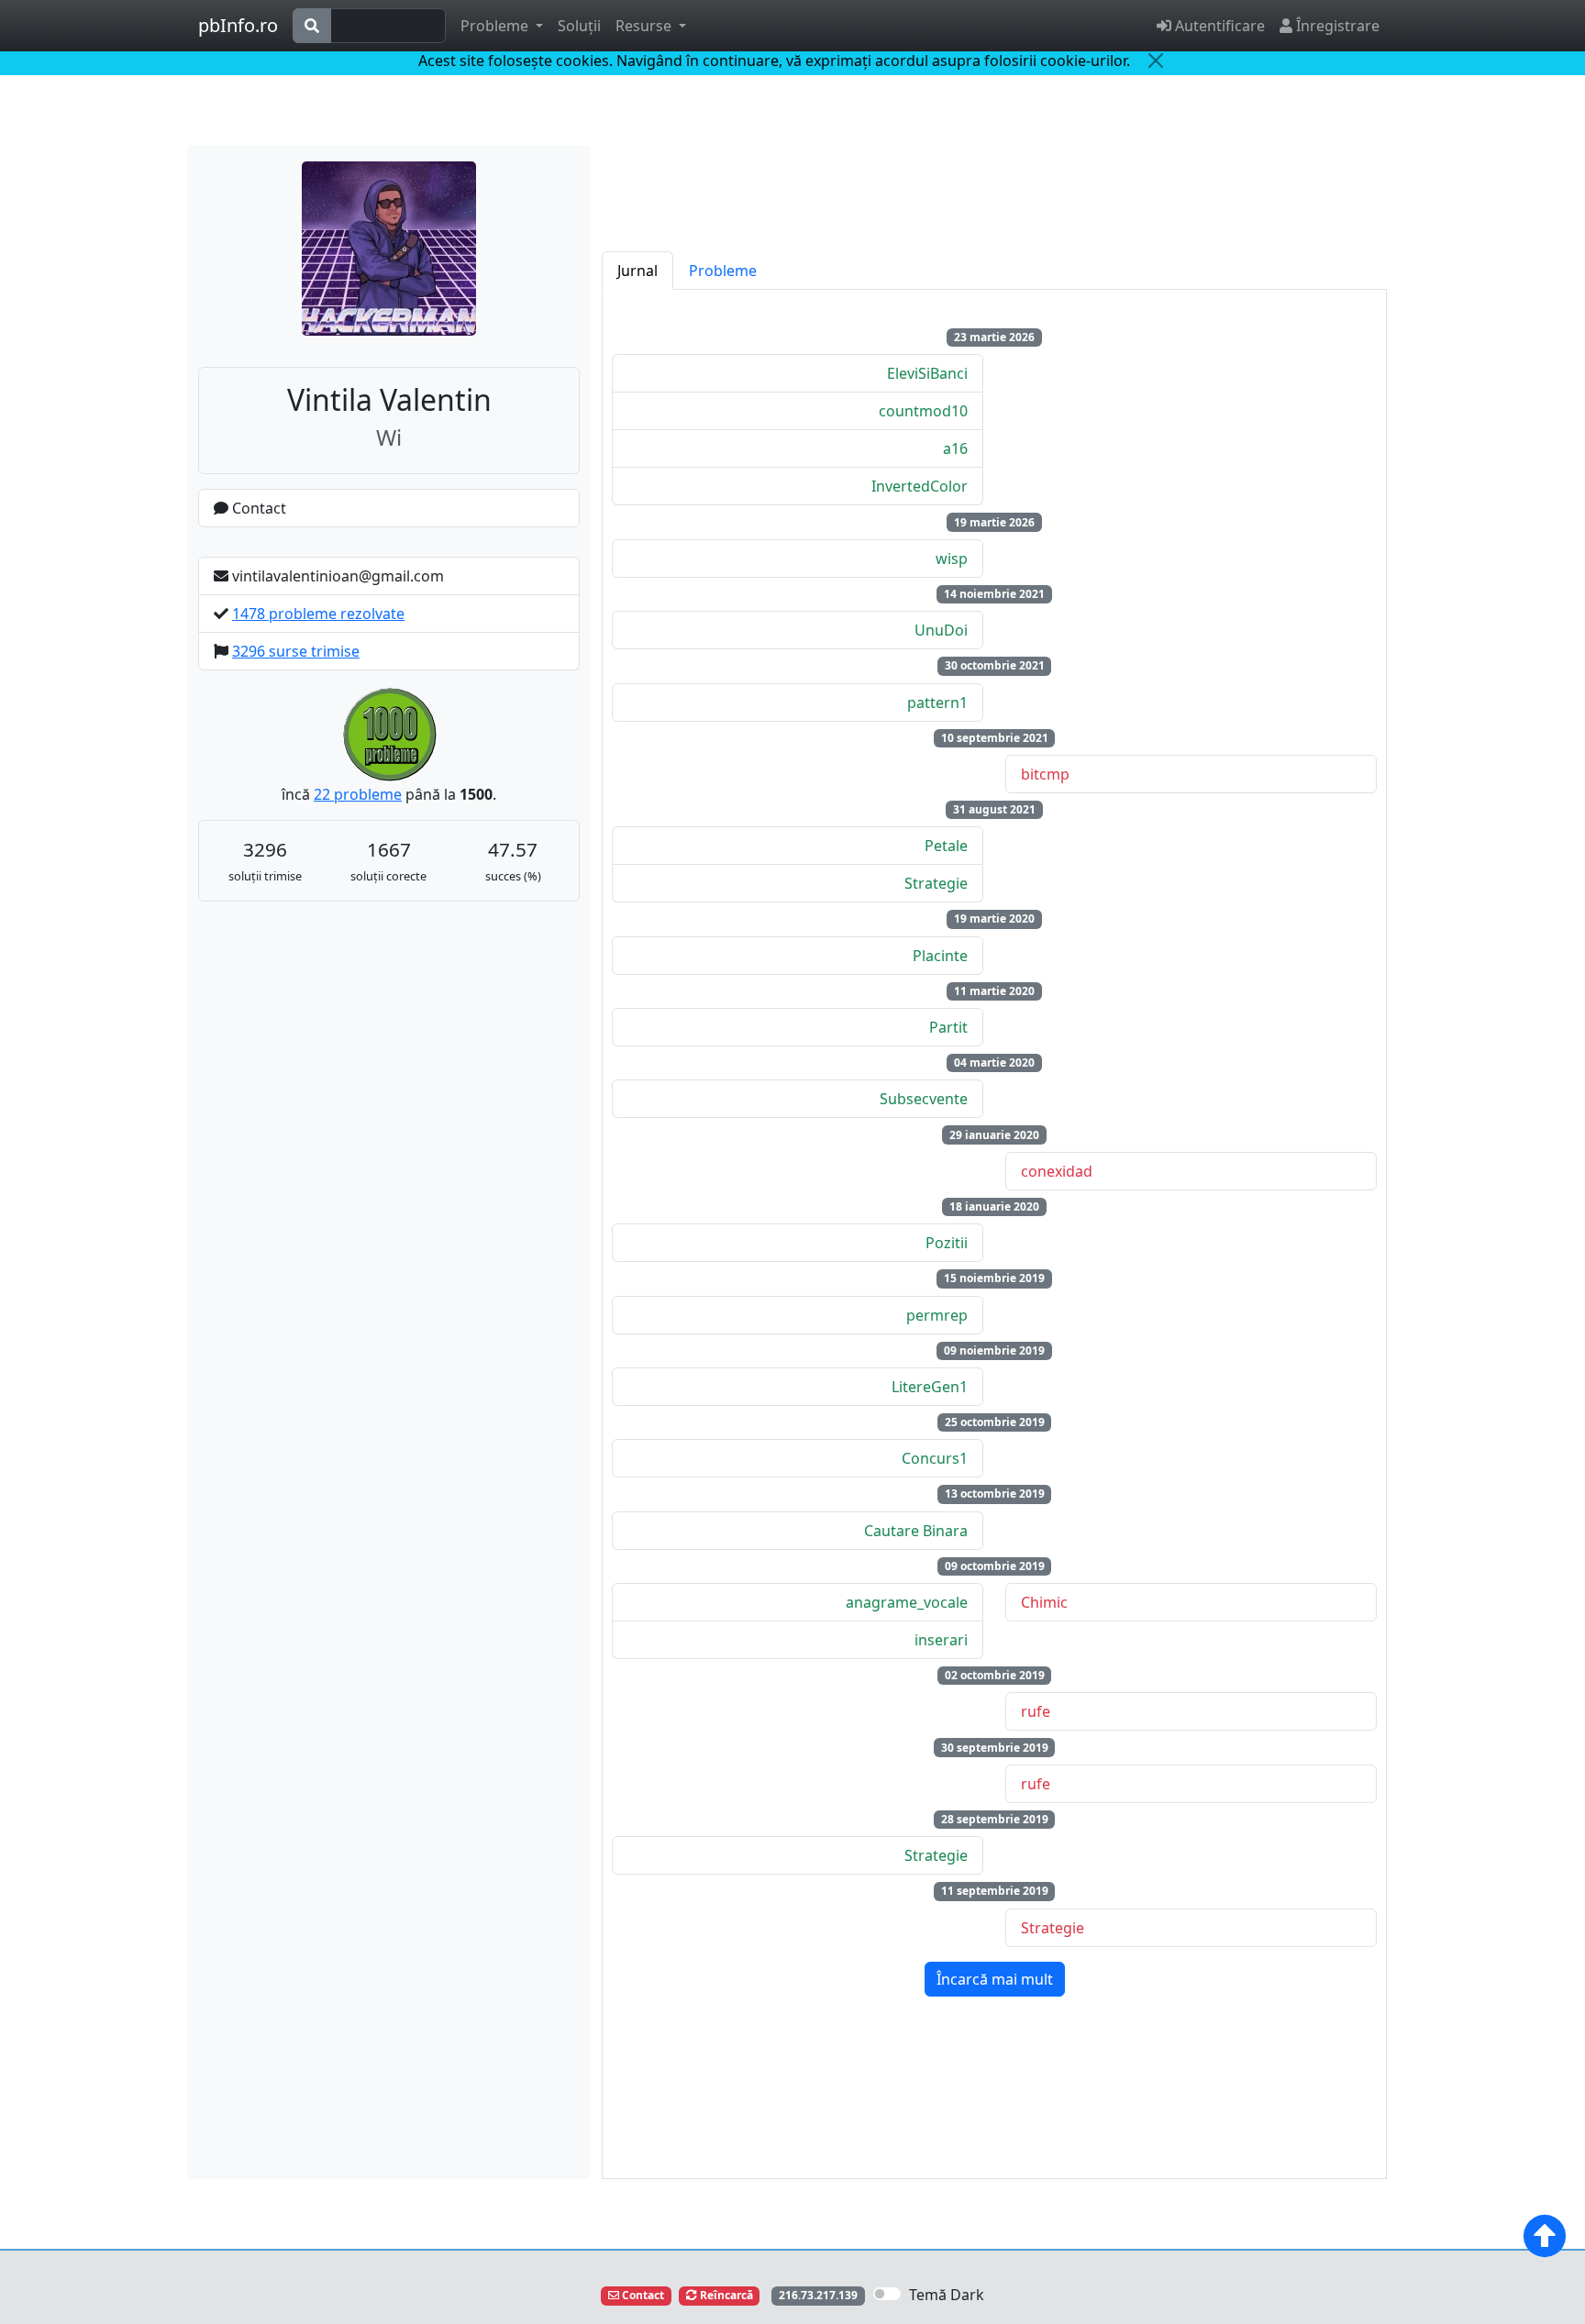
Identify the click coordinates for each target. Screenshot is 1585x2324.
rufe (1036, 1711)
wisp (952, 559)
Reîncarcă (725, 2295)
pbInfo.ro (238, 25)
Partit (948, 1027)
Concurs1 (935, 1458)
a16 (955, 448)
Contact (257, 508)
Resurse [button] (645, 26)
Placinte (940, 956)
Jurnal (637, 271)
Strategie (936, 883)
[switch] (887, 2294)
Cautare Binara (916, 1531)
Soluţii (579, 26)
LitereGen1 (930, 1387)
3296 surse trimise (296, 651)
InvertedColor (920, 486)
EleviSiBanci (927, 373)
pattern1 (937, 703)
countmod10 (923, 411)
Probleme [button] (496, 26)
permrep (937, 1315)
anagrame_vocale (907, 1602)
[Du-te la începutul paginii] (1545, 2236)
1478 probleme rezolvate (318, 614)
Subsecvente (924, 1099)
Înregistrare (1336, 26)
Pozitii (947, 1243)
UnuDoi (941, 630)
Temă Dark (947, 2295)
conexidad (1057, 1171)
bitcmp (1045, 774)
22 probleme (358, 794)
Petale (946, 846)
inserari (941, 1640)
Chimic (1044, 1602)
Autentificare (1218, 26)
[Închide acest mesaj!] (1156, 61)
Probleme (723, 271)
